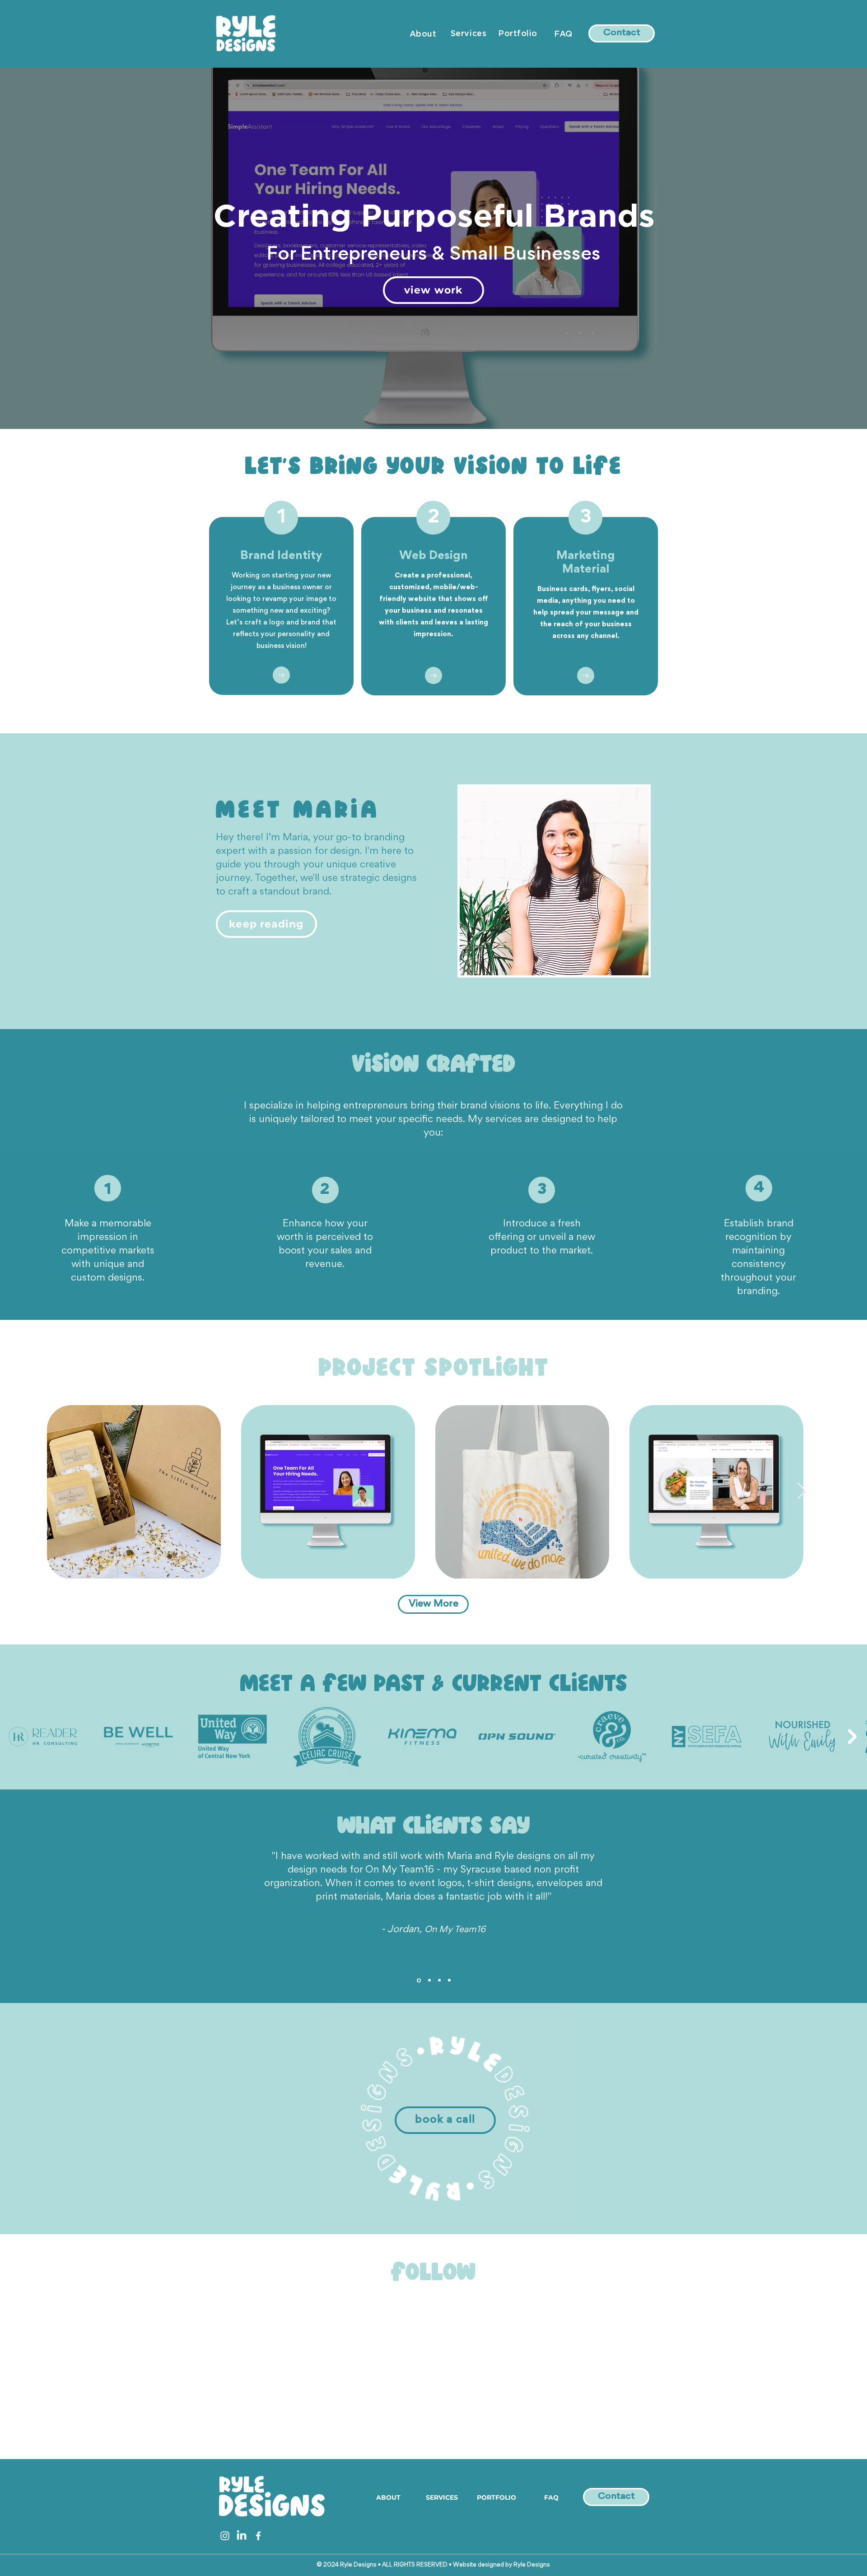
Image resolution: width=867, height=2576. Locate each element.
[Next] (816, 248)
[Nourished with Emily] (418, 1980)
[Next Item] (802, 1492)
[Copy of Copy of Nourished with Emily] (449, 1980)
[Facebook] (258, 2536)
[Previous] (51, 248)
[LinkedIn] (242, 2536)
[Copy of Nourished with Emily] (429, 1980)
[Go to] (281, 675)
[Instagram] (225, 2536)
